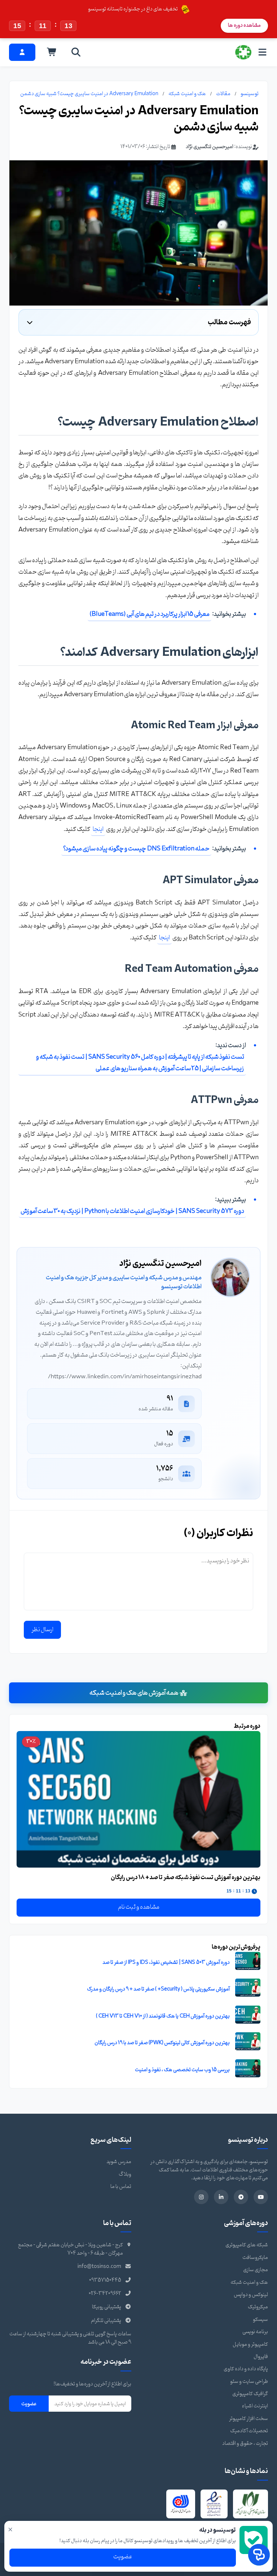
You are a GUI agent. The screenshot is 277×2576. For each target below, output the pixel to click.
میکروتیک (258, 2307)
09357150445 (105, 2280)
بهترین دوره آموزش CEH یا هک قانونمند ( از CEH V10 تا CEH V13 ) (163, 2016)
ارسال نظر (42, 1630)
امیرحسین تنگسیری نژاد (210, 147)
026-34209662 (105, 2294)
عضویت (29, 2404)
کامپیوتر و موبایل (250, 2344)
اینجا (98, 829)
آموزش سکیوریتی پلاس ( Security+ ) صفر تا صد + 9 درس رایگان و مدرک (158, 1989)
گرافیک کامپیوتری (250, 2394)
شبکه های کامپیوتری (247, 2245)
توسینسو (250, 94)
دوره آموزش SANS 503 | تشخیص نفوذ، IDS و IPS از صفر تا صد (166, 1963)
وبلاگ (125, 2174)
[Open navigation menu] (262, 52)
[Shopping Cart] (52, 52)
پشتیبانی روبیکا (107, 2307)
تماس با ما (121, 2187)
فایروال (261, 2357)
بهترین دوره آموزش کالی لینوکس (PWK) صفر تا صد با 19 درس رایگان (162, 2043)
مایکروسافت (255, 2258)
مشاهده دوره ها (244, 25)
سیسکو (260, 2320)
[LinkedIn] (221, 2197)
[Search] (76, 52)
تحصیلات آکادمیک (249, 2431)
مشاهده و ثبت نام (139, 1907)
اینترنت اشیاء (255, 2406)
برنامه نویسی (255, 2332)
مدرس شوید (119, 2162)
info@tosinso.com (99, 2267)
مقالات (223, 94)
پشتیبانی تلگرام (106, 2321)
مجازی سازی (256, 2270)
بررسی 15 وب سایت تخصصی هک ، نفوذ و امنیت (182, 2070)
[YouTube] (261, 2197)
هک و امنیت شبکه (187, 94)
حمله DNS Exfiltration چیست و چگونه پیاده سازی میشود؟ (136, 849)
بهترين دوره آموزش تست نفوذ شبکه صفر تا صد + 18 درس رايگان (186, 1878)
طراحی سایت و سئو (249, 2382)
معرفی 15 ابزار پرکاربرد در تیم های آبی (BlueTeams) (150, 614)
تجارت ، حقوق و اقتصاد (245, 2444)
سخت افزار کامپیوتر (249, 2419)
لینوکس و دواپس (251, 2295)
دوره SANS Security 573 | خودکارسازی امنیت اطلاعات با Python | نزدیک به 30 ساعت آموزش (132, 1211)
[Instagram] (201, 2197)
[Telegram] (241, 2197)
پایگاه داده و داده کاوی (246, 2369)
